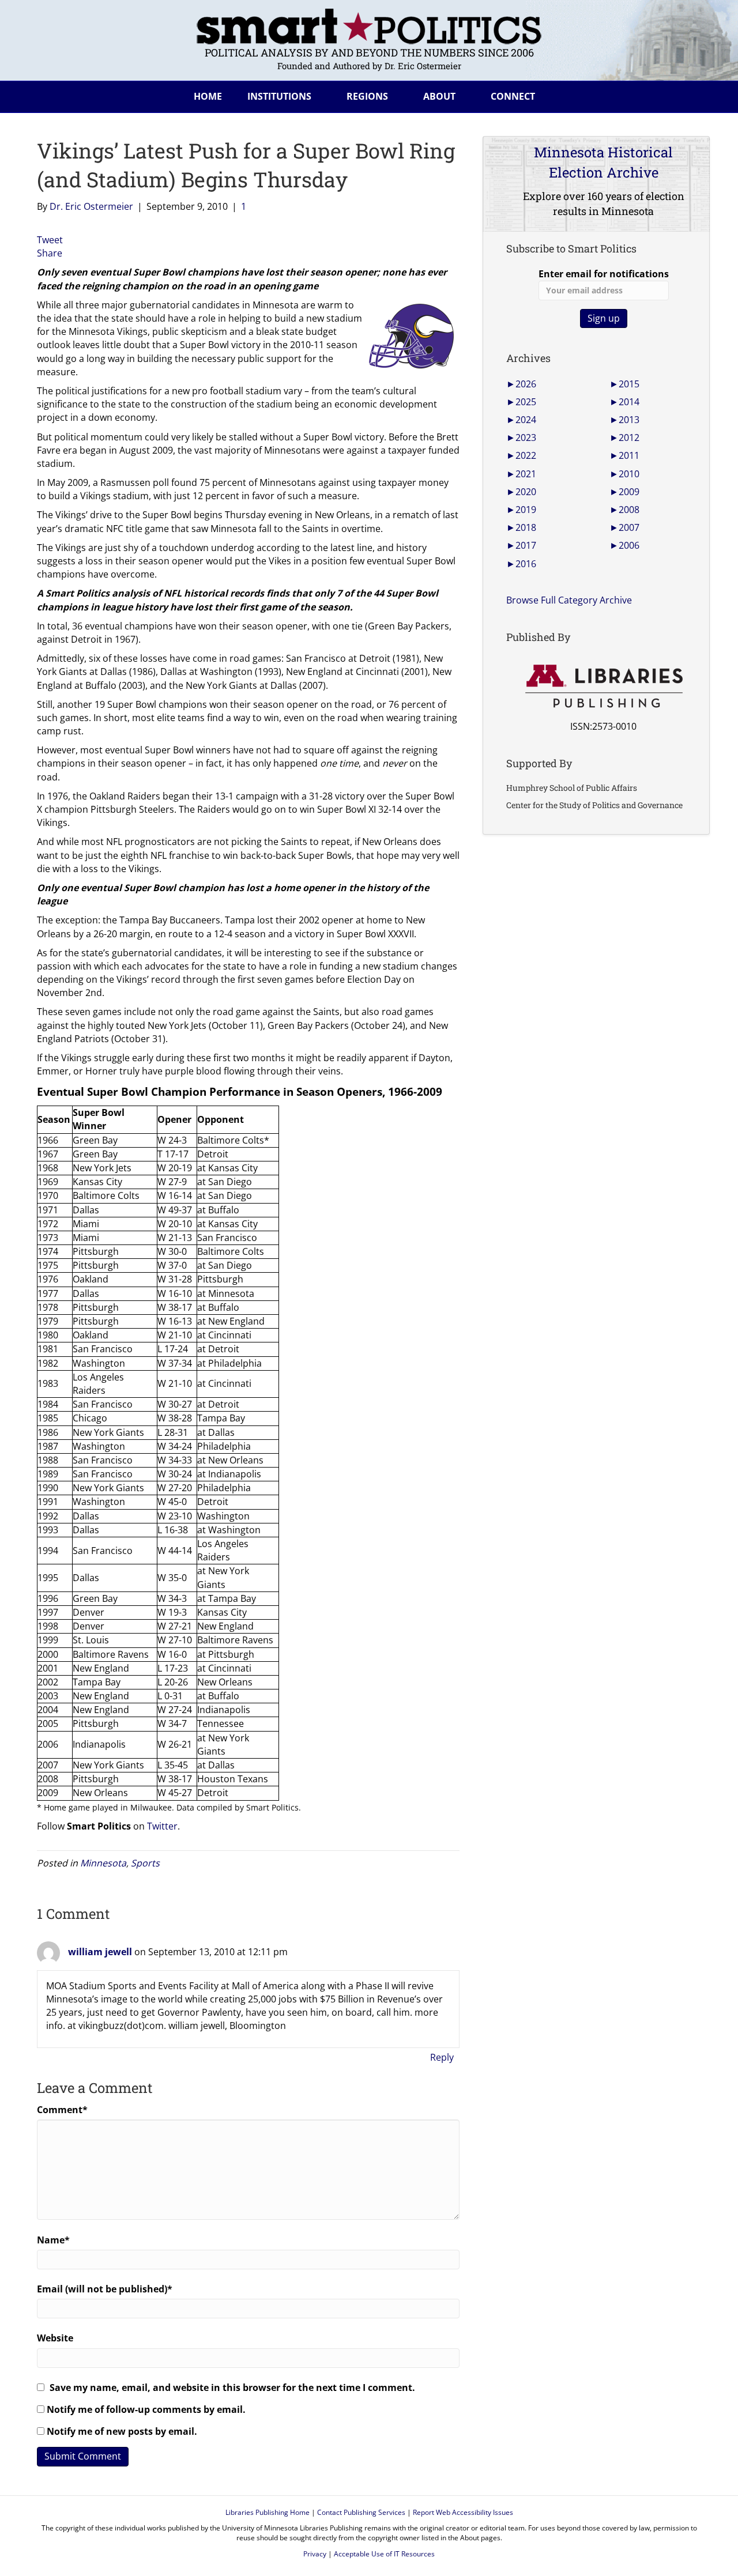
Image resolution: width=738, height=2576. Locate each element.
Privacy (315, 2554)
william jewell (100, 1952)
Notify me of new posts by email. (122, 2431)
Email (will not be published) (105, 2289)
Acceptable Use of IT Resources (384, 2554)
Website (55, 2338)
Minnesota (103, 1863)
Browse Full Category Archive (569, 600)
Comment (62, 2110)
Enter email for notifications (604, 274)
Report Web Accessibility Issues (463, 2512)
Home (208, 96)
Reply (442, 2057)
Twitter (162, 1826)
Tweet (50, 240)
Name (53, 2240)
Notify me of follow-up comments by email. (146, 2409)
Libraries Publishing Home (268, 2512)
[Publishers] (603, 687)
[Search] (692, 95)
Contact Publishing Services (361, 2512)
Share (50, 253)
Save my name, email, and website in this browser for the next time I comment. (232, 2388)
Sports (145, 1863)
